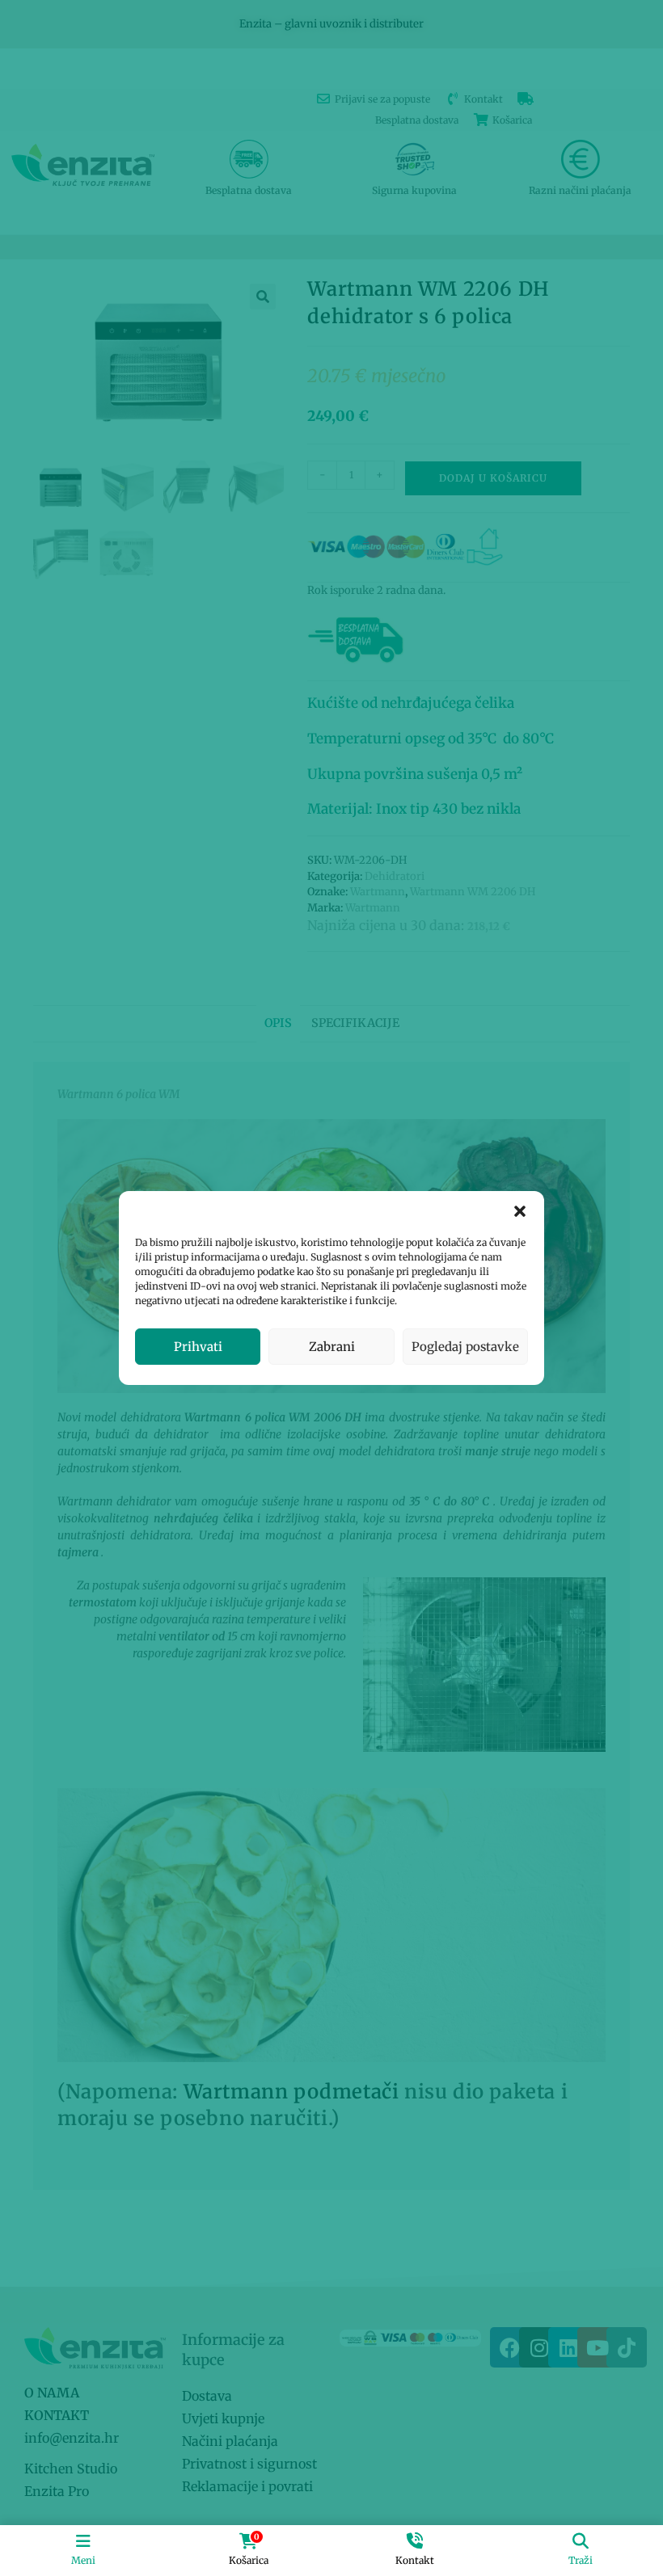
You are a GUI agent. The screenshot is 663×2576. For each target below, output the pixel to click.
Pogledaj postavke (465, 1347)
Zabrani (332, 1347)
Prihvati (198, 1347)
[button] (520, 1211)
